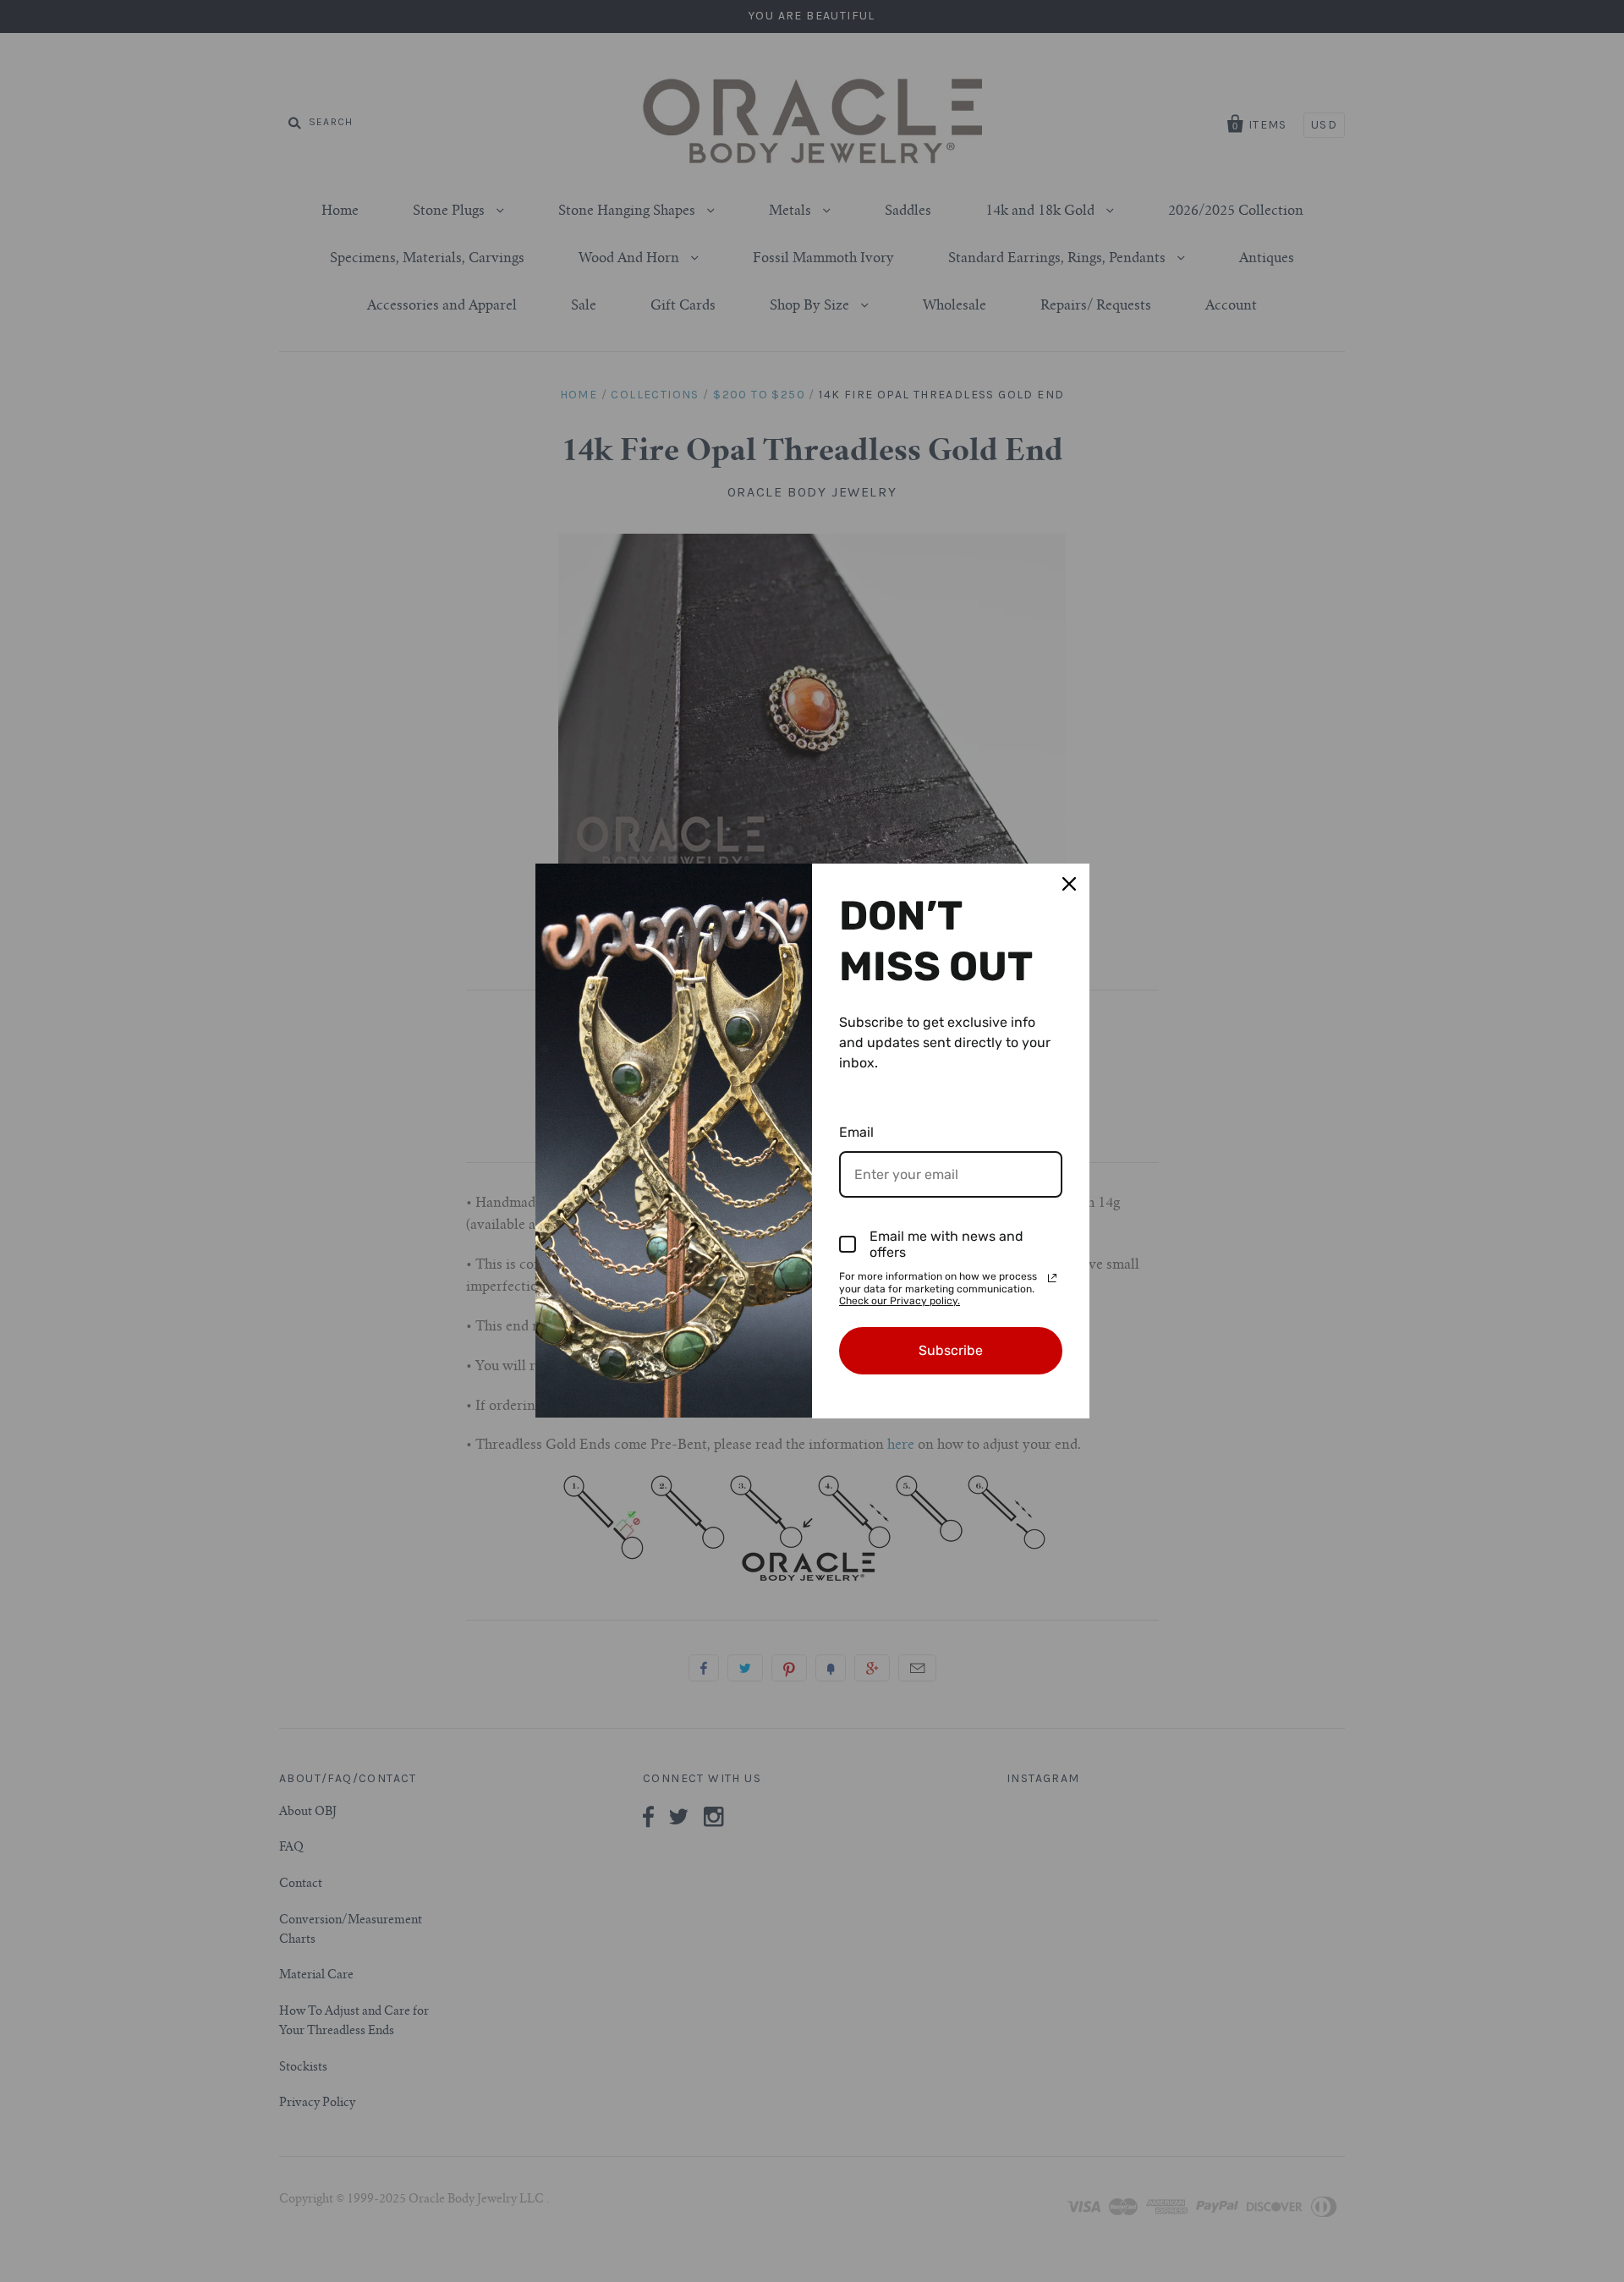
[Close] (1069, 884)
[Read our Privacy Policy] (1052, 1278)
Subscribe (951, 1350)
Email (856, 1132)
